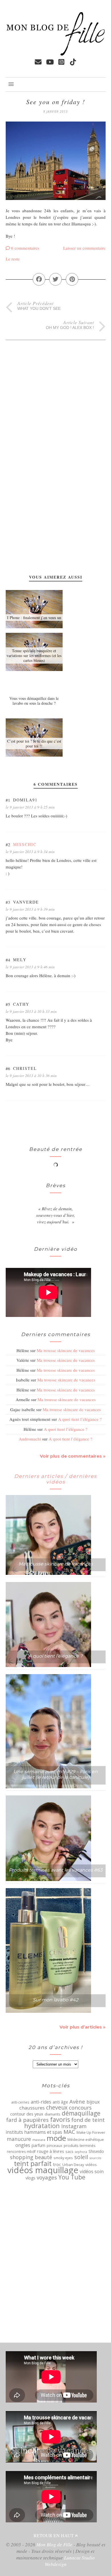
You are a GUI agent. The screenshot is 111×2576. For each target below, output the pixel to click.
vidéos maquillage (43, 2170)
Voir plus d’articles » (83, 2027)
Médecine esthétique (86, 2140)
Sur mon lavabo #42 (55, 2000)
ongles (23, 2145)
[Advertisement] (28, 396)
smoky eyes (63, 2158)
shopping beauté (31, 2157)
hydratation (42, 2126)
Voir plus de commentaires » (73, 1456)
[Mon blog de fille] (56, 54)
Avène (77, 2102)
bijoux (93, 2102)
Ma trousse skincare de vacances (66, 1350)
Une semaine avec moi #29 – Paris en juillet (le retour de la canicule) (55, 1774)
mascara (39, 2140)
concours (80, 2108)
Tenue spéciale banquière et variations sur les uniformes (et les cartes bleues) (34, 655)
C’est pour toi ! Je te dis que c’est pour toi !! (34, 743)
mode (56, 2138)
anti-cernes (20, 2102)
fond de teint (88, 2120)
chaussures (32, 2108)
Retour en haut (54, 2535)
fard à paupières (27, 2120)
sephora (81, 2152)
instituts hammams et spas (34, 2132)
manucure (19, 2139)
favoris (60, 2120)
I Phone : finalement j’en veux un (34, 618)
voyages (47, 2177)
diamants (53, 2114)
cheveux (57, 2108)
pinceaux (55, 2146)
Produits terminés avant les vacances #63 (56, 1870)
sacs (69, 2151)
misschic (25, 844)
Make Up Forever (91, 2132)
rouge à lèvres (51, 2151)
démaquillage (81, 2113)
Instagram (74, 2126)
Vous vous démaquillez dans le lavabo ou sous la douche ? (34, 701)
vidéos (91, 2165)
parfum (38, 2145)
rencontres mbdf (21, 2151)
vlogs (30, 2178)
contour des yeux (27, 2114)
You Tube (72, 2177)
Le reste (13, 259)
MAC (69, 2132)
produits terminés (80, 2145)
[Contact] (38, 62)
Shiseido (96, 2151)
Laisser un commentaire (84, 248)
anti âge (60, 2102)
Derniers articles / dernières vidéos (55, 1479)
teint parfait (33, 2163)
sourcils (95, 2158)
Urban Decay (73, 2165)
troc (57, 2164)
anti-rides (41, 2102)
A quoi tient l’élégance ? (80, 1419)
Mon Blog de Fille (54, 2544)
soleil (81, 2157)
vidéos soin (92, 2171)
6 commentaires (25, 248)
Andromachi (30, 1439)
